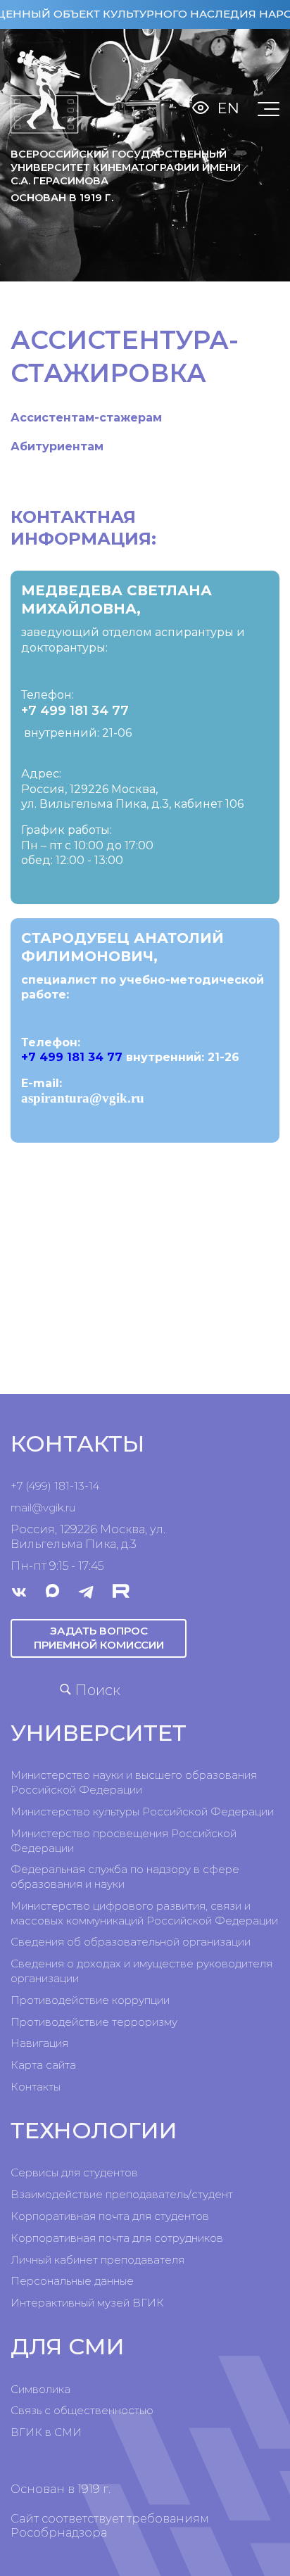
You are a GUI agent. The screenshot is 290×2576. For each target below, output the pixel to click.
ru (70, 1508)
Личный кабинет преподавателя (97, 2260)
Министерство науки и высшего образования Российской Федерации (134, 1782)
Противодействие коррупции (90, 2000)
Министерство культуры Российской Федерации (142, 1812)
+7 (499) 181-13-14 (55, 1486)
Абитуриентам (57, 446)
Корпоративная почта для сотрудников (117, 2238)
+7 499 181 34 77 (75, 711)
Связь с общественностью (82, 2410)
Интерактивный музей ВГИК (87, 2303)
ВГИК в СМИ (46, 2432)
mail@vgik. (38, 1508)
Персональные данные (72, 2281)
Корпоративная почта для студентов (110, 2216)
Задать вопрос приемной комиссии (99, 1638)
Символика (40, 2389)
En (228, 108)
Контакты (36, 2087)
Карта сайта (43, 2065)
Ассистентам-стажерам (86, 418)
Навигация (39, 2043)
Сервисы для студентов (74, 2172)
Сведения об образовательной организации (131, 1942)
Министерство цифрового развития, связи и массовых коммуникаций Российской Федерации (144, 1913)
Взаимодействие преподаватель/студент (122, 2194)
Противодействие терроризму (94, 2022)
